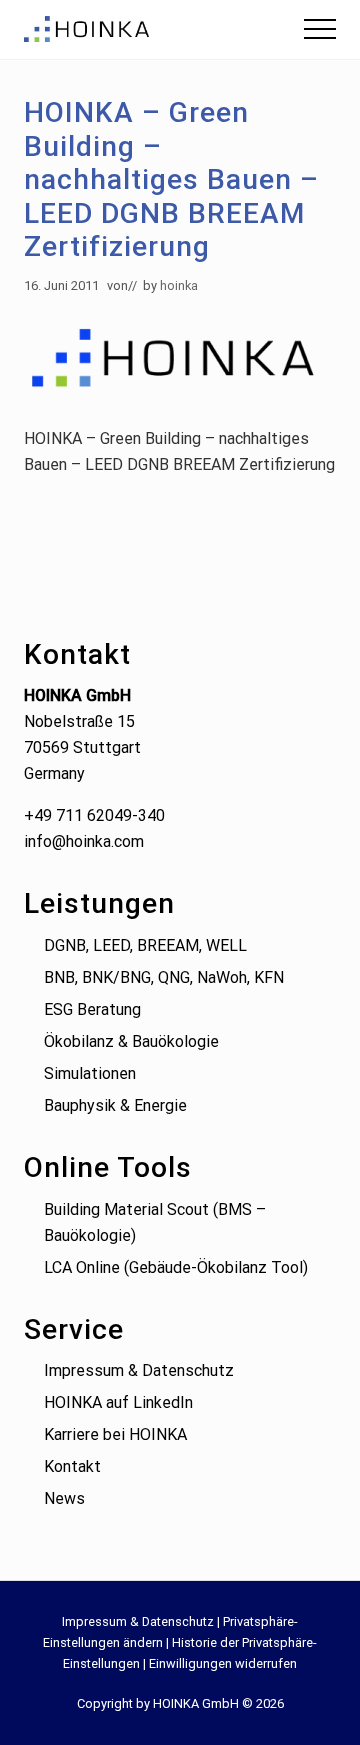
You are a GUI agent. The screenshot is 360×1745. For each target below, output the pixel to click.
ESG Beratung (92, 1009)
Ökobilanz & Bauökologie (131, 1041)
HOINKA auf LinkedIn (118, 1402)
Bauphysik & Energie (115, 1105)
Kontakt (72, 1466)
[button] (320, 29)
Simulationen (90, 1073)
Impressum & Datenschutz (139, 1370)
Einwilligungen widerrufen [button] (223, 1663)
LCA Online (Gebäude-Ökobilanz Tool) (176, 1267)
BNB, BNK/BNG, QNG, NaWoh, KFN (164, 977)
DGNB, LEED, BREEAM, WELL (145, 945)
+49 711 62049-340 (94, 815)
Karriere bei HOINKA (115, 1434)
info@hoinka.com (84, 841)
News (64, 1498)
